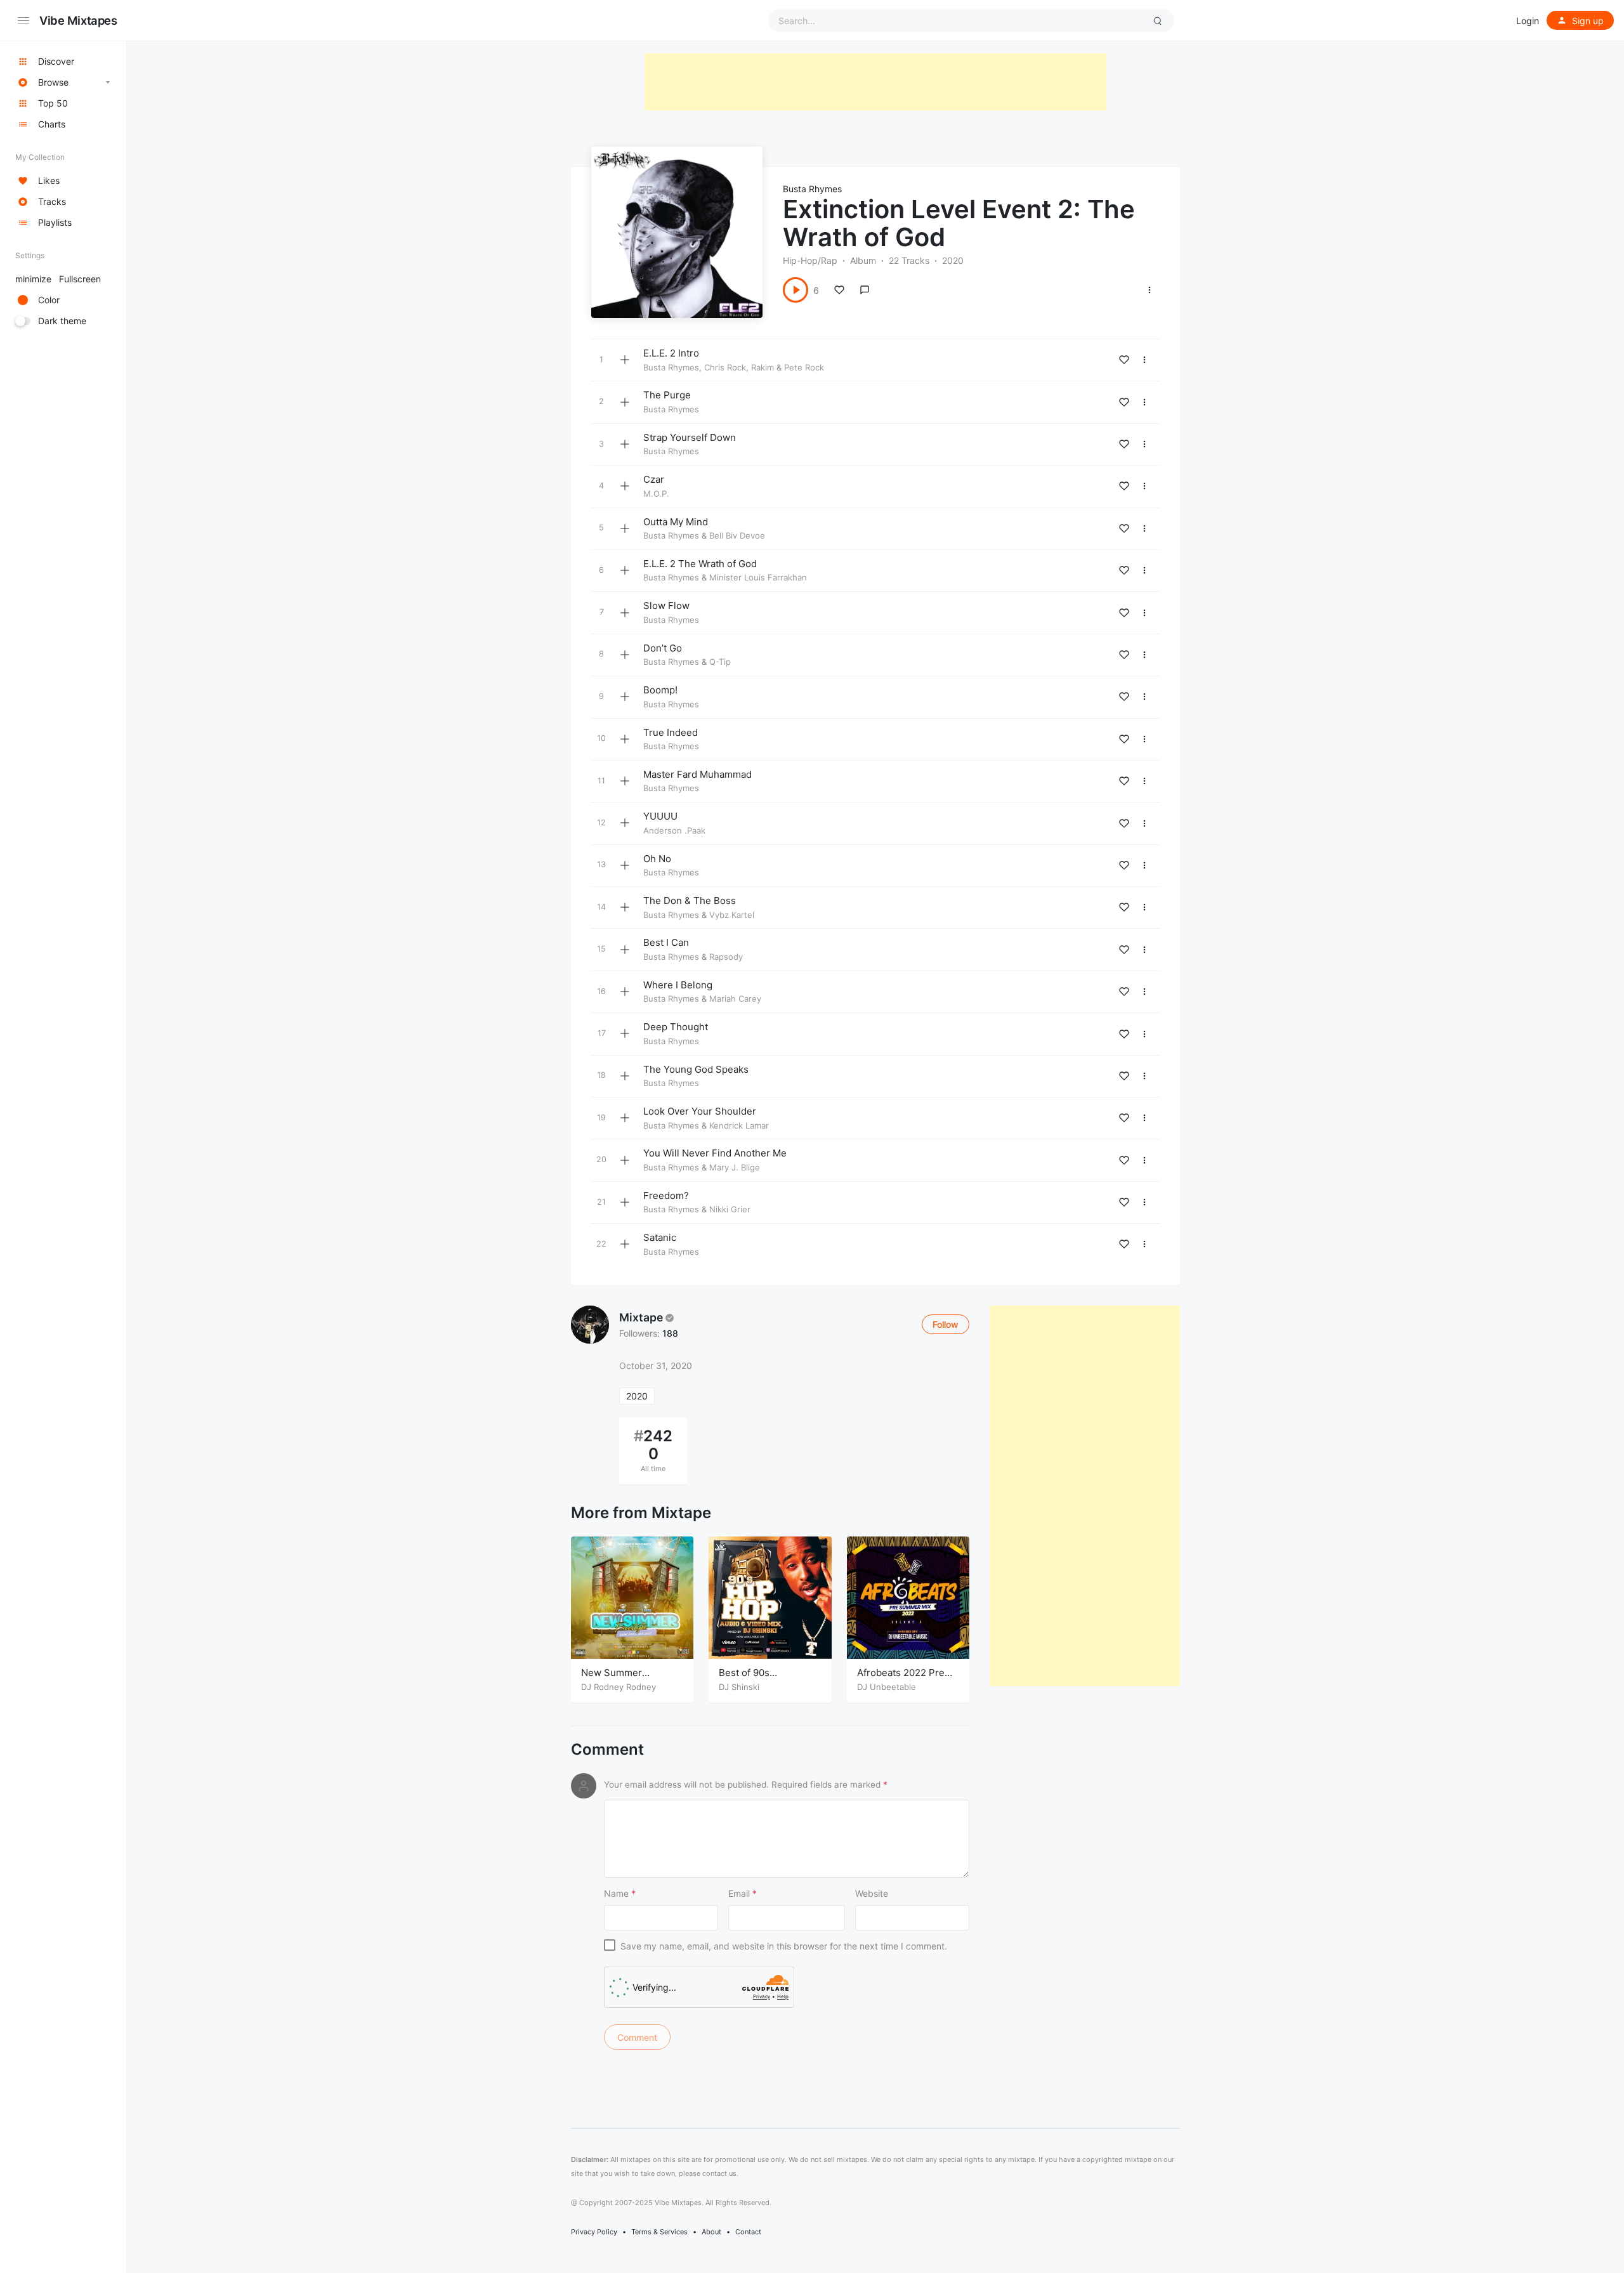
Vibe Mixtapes (78, 20)
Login (1528, 21)
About (711, 2232)
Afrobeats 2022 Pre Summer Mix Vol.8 (901, 1679)
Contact (748, 2232)
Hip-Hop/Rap (810, 260)
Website (872, 1893)
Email (743, 1893)
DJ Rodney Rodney (619, 1687)
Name (620, 1893)
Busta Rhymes (812, 189)
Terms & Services (659, 2232)
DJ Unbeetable (887, 1687)
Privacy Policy (594, 2232)
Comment (607, 1750)
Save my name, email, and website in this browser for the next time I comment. (784, 1946)
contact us (719, 2173)
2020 (637, 1396)
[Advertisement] (875, 82)
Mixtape (641, 1317)
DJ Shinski (739, 1687)
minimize (58, 279)
